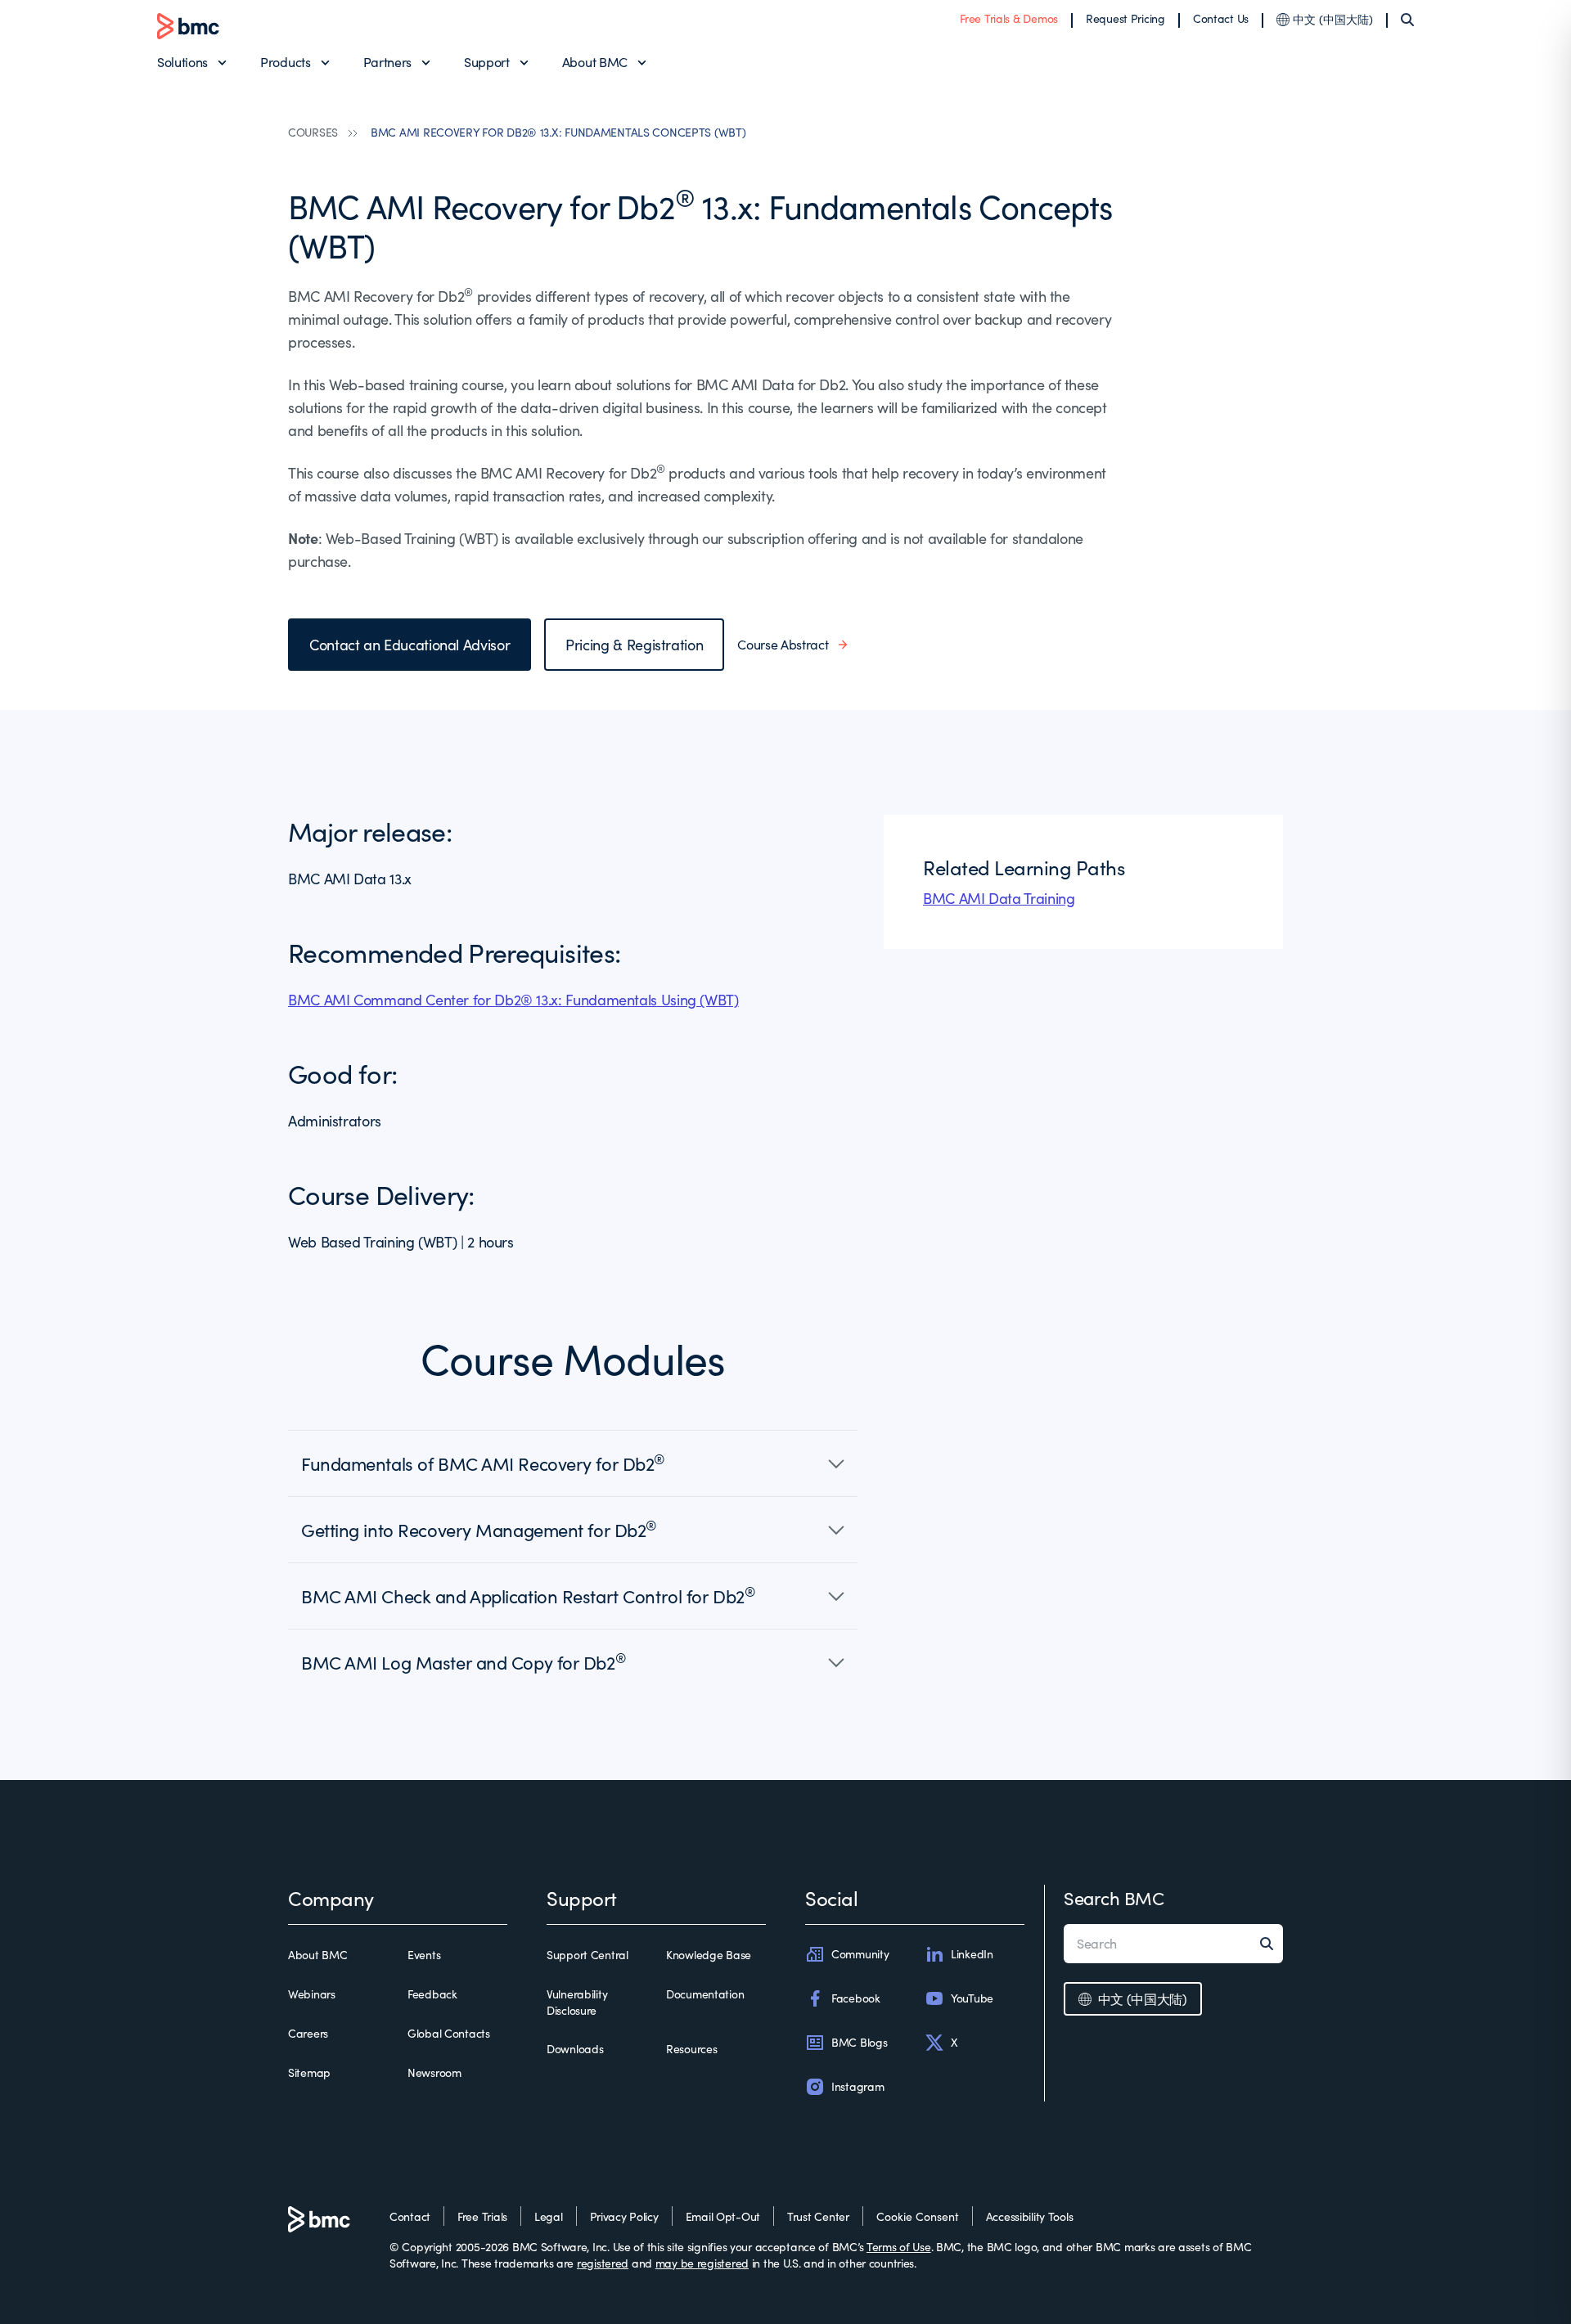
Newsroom (434, 2072)
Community (860, 1954)
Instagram (858, 2086)
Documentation (705, 1994)
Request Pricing (1125, 18)
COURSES (313, 132)
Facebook (856, 1998)
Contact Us (1221, 18)
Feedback (432, 1994)
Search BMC (1114, 1898)
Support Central (587, 1955)
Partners (387, 62)
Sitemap (309, 2072)
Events (424, 1955)
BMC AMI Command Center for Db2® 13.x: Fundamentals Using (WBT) (513, 1000)
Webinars (312, 1994)
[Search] (1407, 20)
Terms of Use (899, 2247)
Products (285, 62)
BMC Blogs (859, 2042)
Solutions (182, 62)
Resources (691, 2049)
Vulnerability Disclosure (577, 2002)
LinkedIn (972, 1954)
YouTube (972, 1998)
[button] (573, 1463)
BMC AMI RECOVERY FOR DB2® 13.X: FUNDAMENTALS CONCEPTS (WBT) (558, 132)
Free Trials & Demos (1009, 18)
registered (603, 2263)
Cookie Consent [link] (918, 2216)
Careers (308, 2033)
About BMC (595, 62)
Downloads (575, 2049)
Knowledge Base (709, 1955)
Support (487, 62)
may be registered (702, 2263)
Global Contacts (449, 2033)
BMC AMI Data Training (999, 898)
